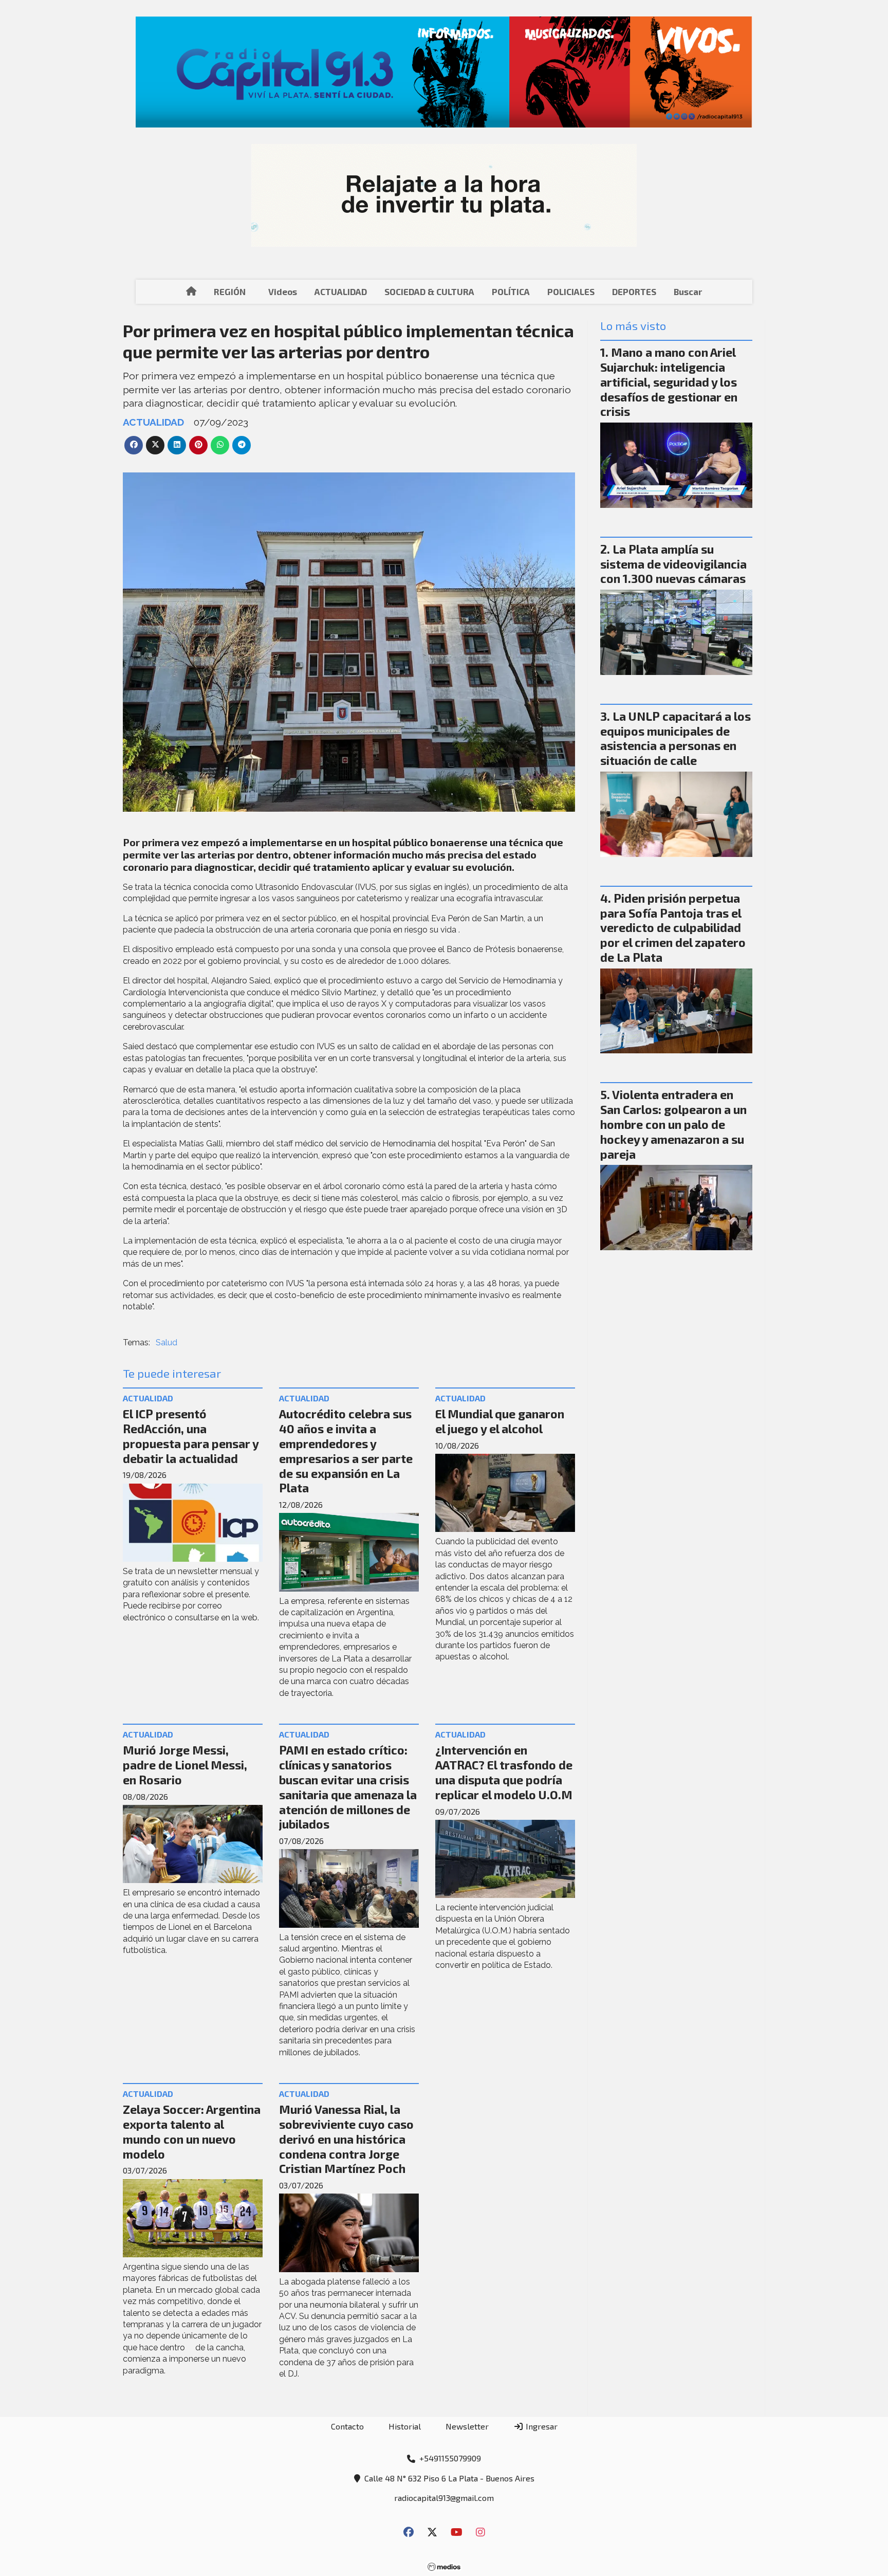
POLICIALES (571, 291)
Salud (166, 1342)
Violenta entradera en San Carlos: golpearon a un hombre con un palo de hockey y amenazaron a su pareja (673, 1124)
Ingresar (541, 2426)
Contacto (347, 2426)
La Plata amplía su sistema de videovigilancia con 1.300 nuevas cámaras (673, 564)
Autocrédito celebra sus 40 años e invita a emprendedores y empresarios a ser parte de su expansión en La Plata (346, 1451)
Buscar (688, 291)
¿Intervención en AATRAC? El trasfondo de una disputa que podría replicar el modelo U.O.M (504, 1772)
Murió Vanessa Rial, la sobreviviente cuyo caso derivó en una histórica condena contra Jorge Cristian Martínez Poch (346, 2139)
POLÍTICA (511, 291)
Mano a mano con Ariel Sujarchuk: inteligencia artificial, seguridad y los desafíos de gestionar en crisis (669, 382)
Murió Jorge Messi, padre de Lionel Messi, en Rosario (185, 1765)
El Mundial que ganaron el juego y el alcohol (500, 1421)
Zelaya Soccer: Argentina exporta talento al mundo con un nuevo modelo (192, 2131)
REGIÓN (230, 291)
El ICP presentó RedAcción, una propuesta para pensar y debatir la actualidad (191, 1436)
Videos (283, 291)
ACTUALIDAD (341, 291)
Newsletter (467, 2426)
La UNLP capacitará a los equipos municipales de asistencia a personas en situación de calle (676, 738)
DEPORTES (634, 291)
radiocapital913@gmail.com (444, 2498)
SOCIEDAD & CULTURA (429, 291)
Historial (405, 2426)
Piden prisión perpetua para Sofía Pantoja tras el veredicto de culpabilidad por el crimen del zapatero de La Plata (673, 928)
